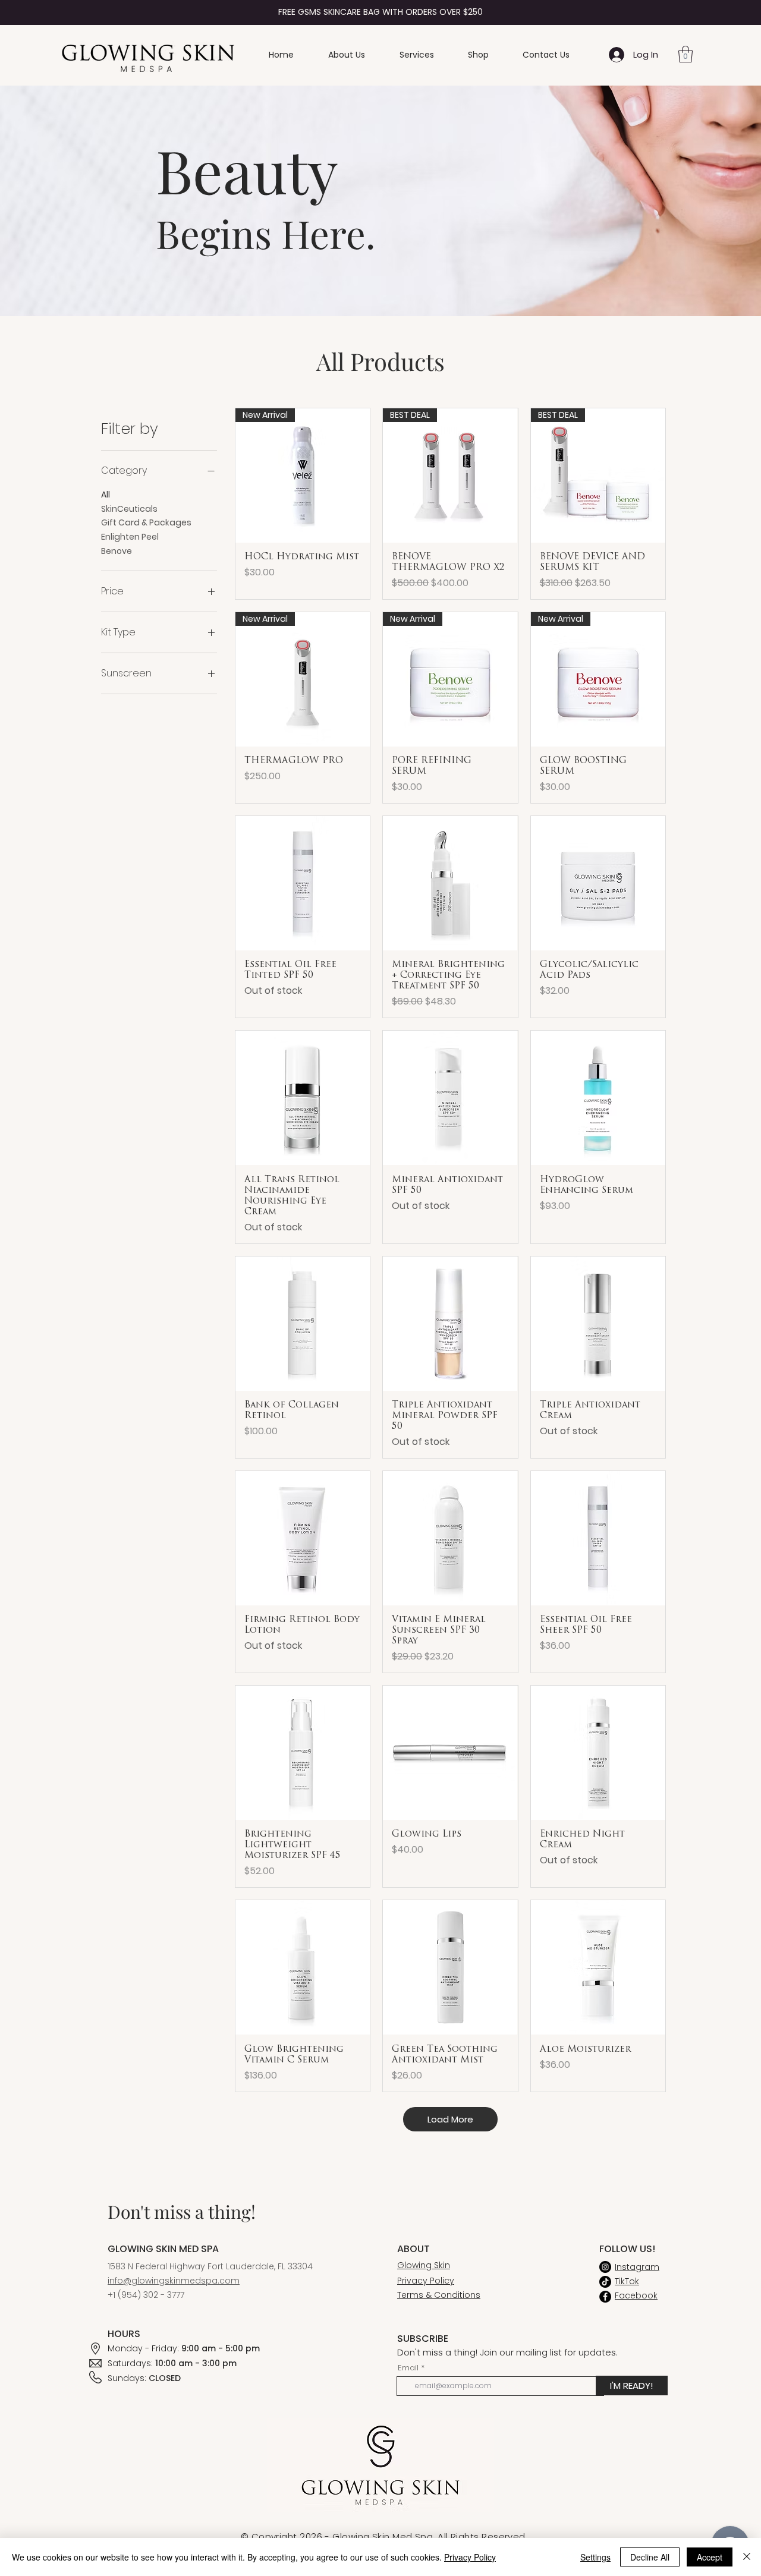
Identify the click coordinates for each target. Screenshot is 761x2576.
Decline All (650, 2557)
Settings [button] (595, 2557)
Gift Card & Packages (146, 522)
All (106, 495)
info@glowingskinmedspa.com (174, 2281)
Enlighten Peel (130, 537)
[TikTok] (605, 2282)
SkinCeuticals (129, 509)
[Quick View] (303, 883)
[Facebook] (605, 2297)
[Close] (747, 2557)
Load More (450, 2119)
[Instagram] (605, 2267)
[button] (685, 54)
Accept (710, 2557)
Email (408, 2368)
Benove (117, 551)
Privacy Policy (470, 2557)
